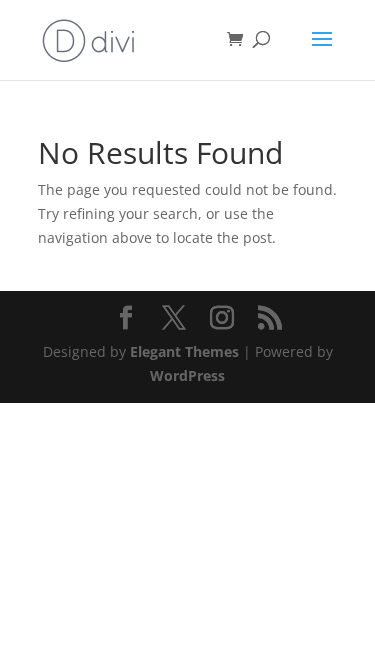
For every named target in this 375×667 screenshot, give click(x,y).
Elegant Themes (184, 351)
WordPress (187, 375)
